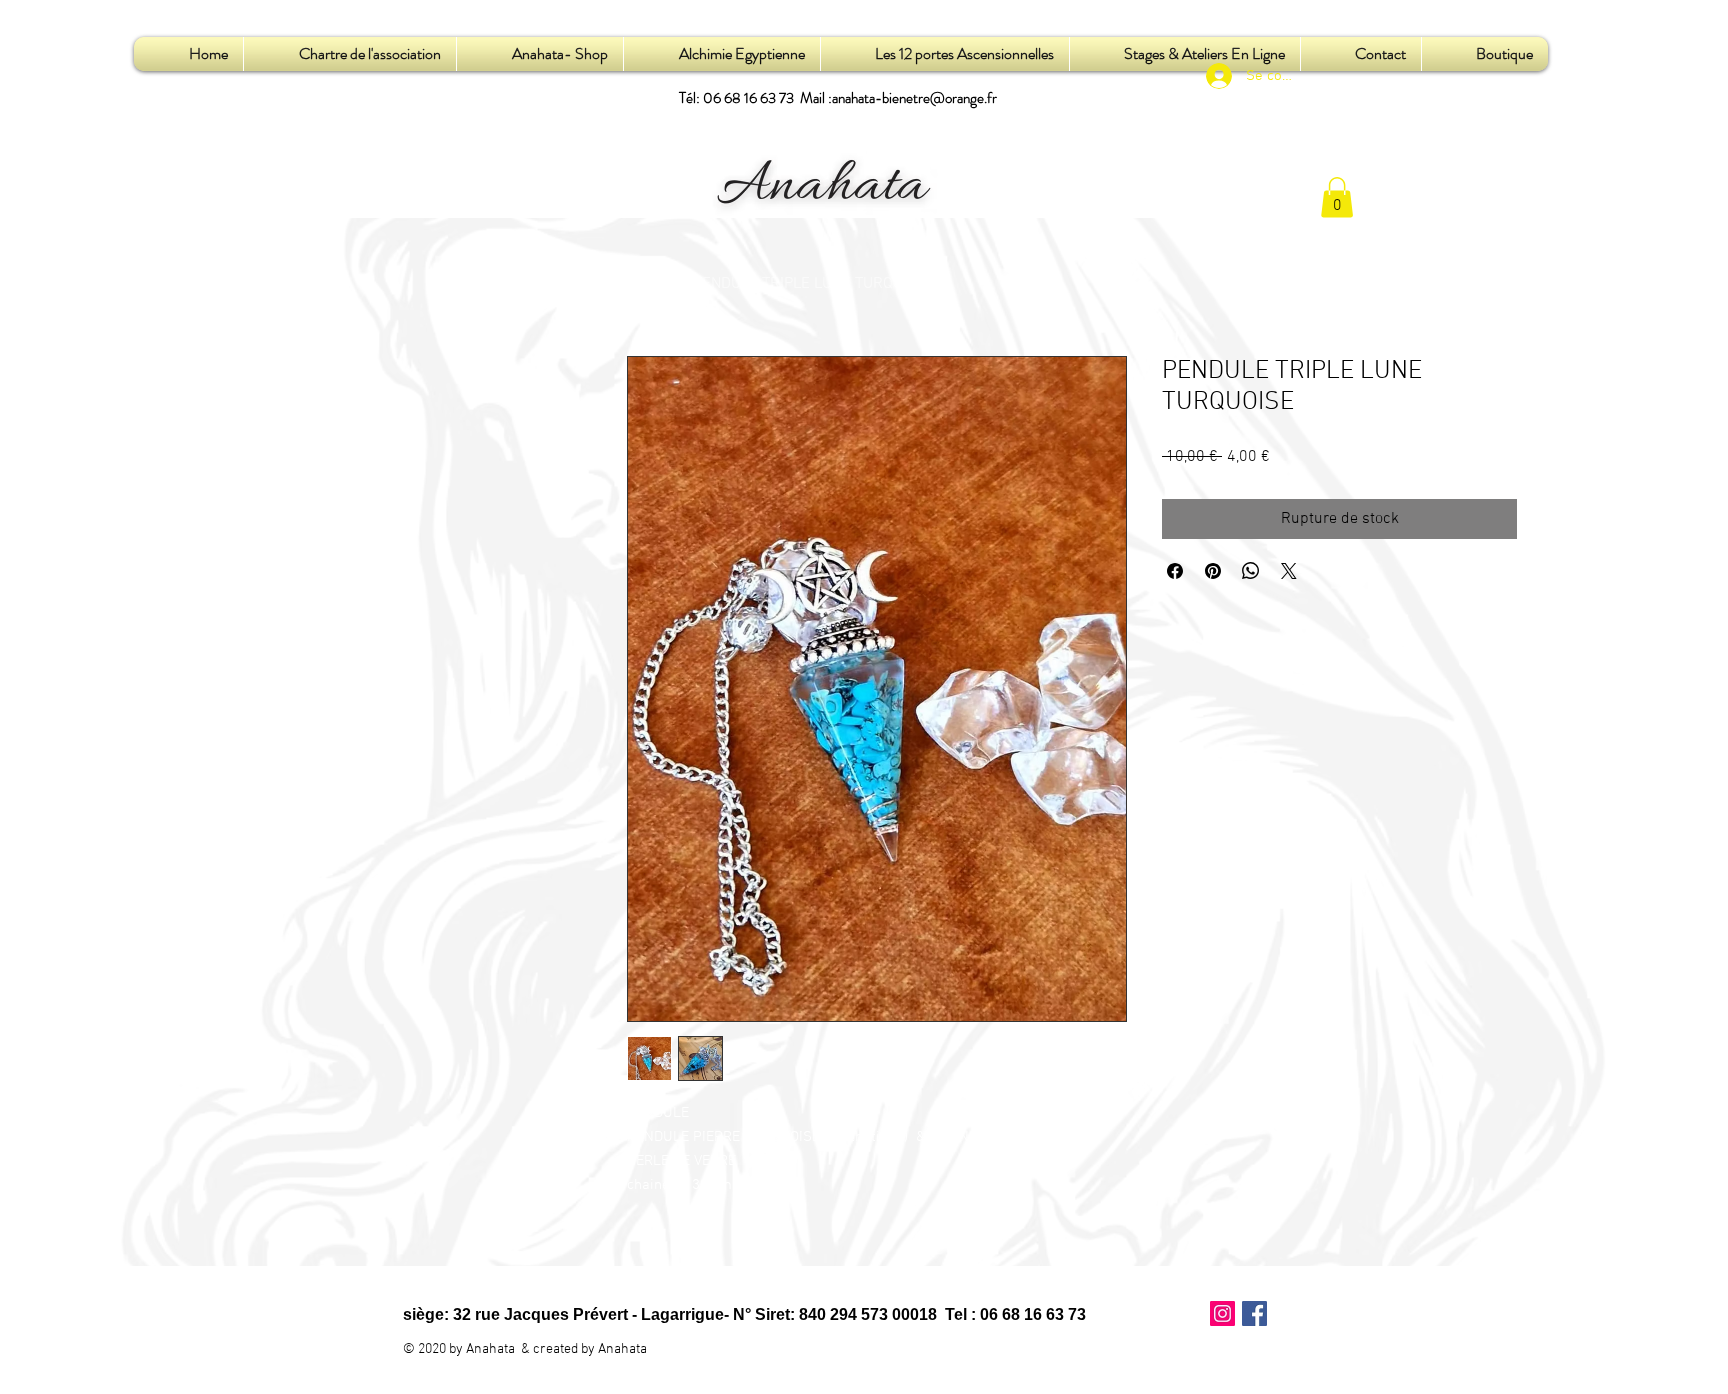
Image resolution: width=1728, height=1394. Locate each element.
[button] (1337, 197)
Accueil (652, 284)
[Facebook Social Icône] (1254, 1313)
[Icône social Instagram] (1222, 1313)
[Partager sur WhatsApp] (1251, 571)
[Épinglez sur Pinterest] (1213, 571)
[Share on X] (1289, 571)
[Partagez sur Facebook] (1175, 571)
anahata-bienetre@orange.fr (914, 98)
